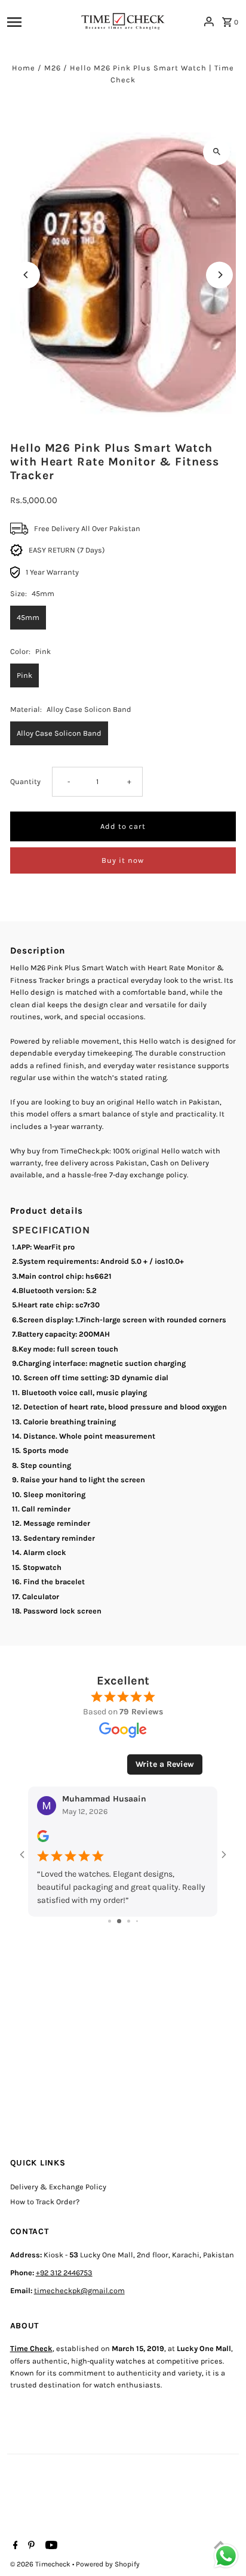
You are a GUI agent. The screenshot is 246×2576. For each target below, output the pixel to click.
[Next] (219, 275)
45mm (28, 617)
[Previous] (27, 275)
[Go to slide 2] (119, 1921)
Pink (24, 675)
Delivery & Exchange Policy (58, 2187)
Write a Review (165, 1764)
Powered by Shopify (108, 2564)
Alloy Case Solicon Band (59, 733)
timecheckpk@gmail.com (79, 2290)
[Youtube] (50, 2546)
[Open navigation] (39, 21)
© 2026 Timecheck (41, 2564)
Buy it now (123, 860)
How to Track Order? (45, 2202)
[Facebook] (14, 2546)
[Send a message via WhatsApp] (226, 2556)
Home (24, 68)
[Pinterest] (30, 2546)
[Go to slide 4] (137, 1921)
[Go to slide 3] (129, 1921)
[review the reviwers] (43, 1840)
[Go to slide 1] (110, 1921)
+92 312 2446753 (64, 2273)
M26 (53, 68)
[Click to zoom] (216, 152)
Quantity (25, 781)
